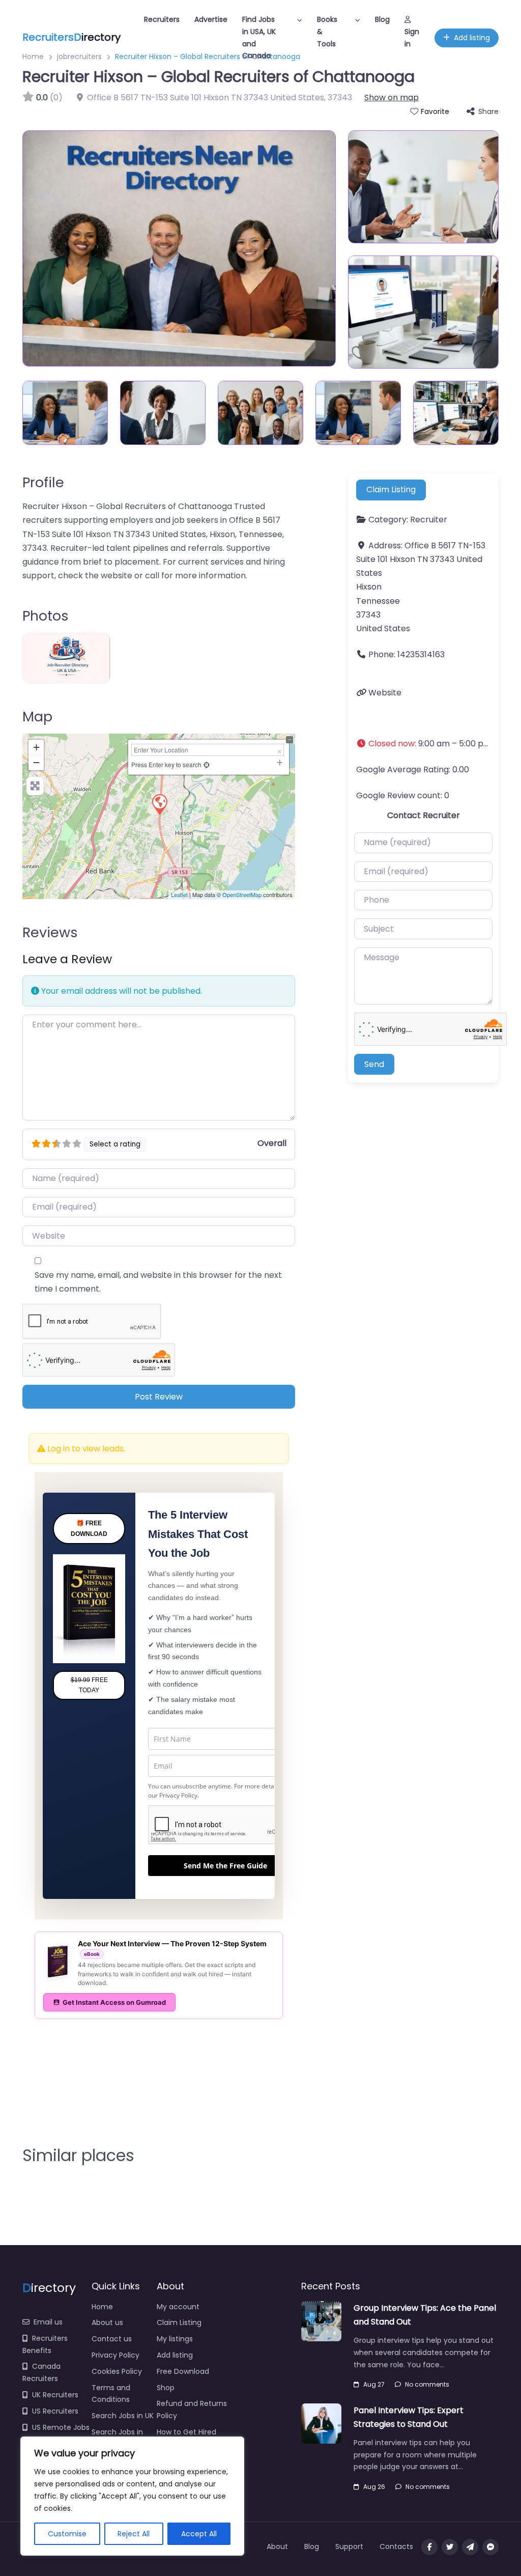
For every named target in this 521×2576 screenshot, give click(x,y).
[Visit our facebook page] (429, 2547)
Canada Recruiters (41, 2372)
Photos (46, 616)
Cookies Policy (117, 2371)
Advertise (211, 19)
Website (385, 693)
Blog (382, 19)
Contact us (112, 2339)
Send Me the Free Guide (225, 1866)
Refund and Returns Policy (192, 2410)
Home (102, 2307)
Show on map (392, 97)
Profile (43, 482)
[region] (132, 2496)
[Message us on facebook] (490, 2547)
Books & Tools (327, 32)
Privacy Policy (178, 1795)
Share (488, 111)
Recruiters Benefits (45, 2344)
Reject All (134, 2534)
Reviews (50, 932)
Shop (166, 2388)
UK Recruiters (55, 2395)
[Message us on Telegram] (470, 2547)
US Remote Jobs (61, 2427)
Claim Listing (391, 489)
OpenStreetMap (242, 894)
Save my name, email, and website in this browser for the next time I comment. (158, 1282)
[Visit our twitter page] (450, 2547)
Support (349, 2546)
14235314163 (421, 654)
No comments (427, 2384)
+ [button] (36, 747)
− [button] (36, 762)
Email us (48, 2322)
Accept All (199, 2534)
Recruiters (162, 19)
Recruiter (429, 520)
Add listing (472, 38)
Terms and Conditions (111, 2394)
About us (107, 2322)
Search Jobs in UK (123, 2416)
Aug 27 (374, 2384)
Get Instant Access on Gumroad (114, 2002)
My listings (175, 2339)
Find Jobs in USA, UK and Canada (259, 37)
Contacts (396, 2546)
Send (374, 1064)
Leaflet (179, 894)
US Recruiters (55, 2411)
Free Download (183, 2371)
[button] (423, 744)
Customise (67, 2534)
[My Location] (207, 764)
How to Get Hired (186, 2432)
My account (178, 2307)
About (277, 2546)
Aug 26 (374, 2487)
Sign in (412, 38)
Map (37, 717)
